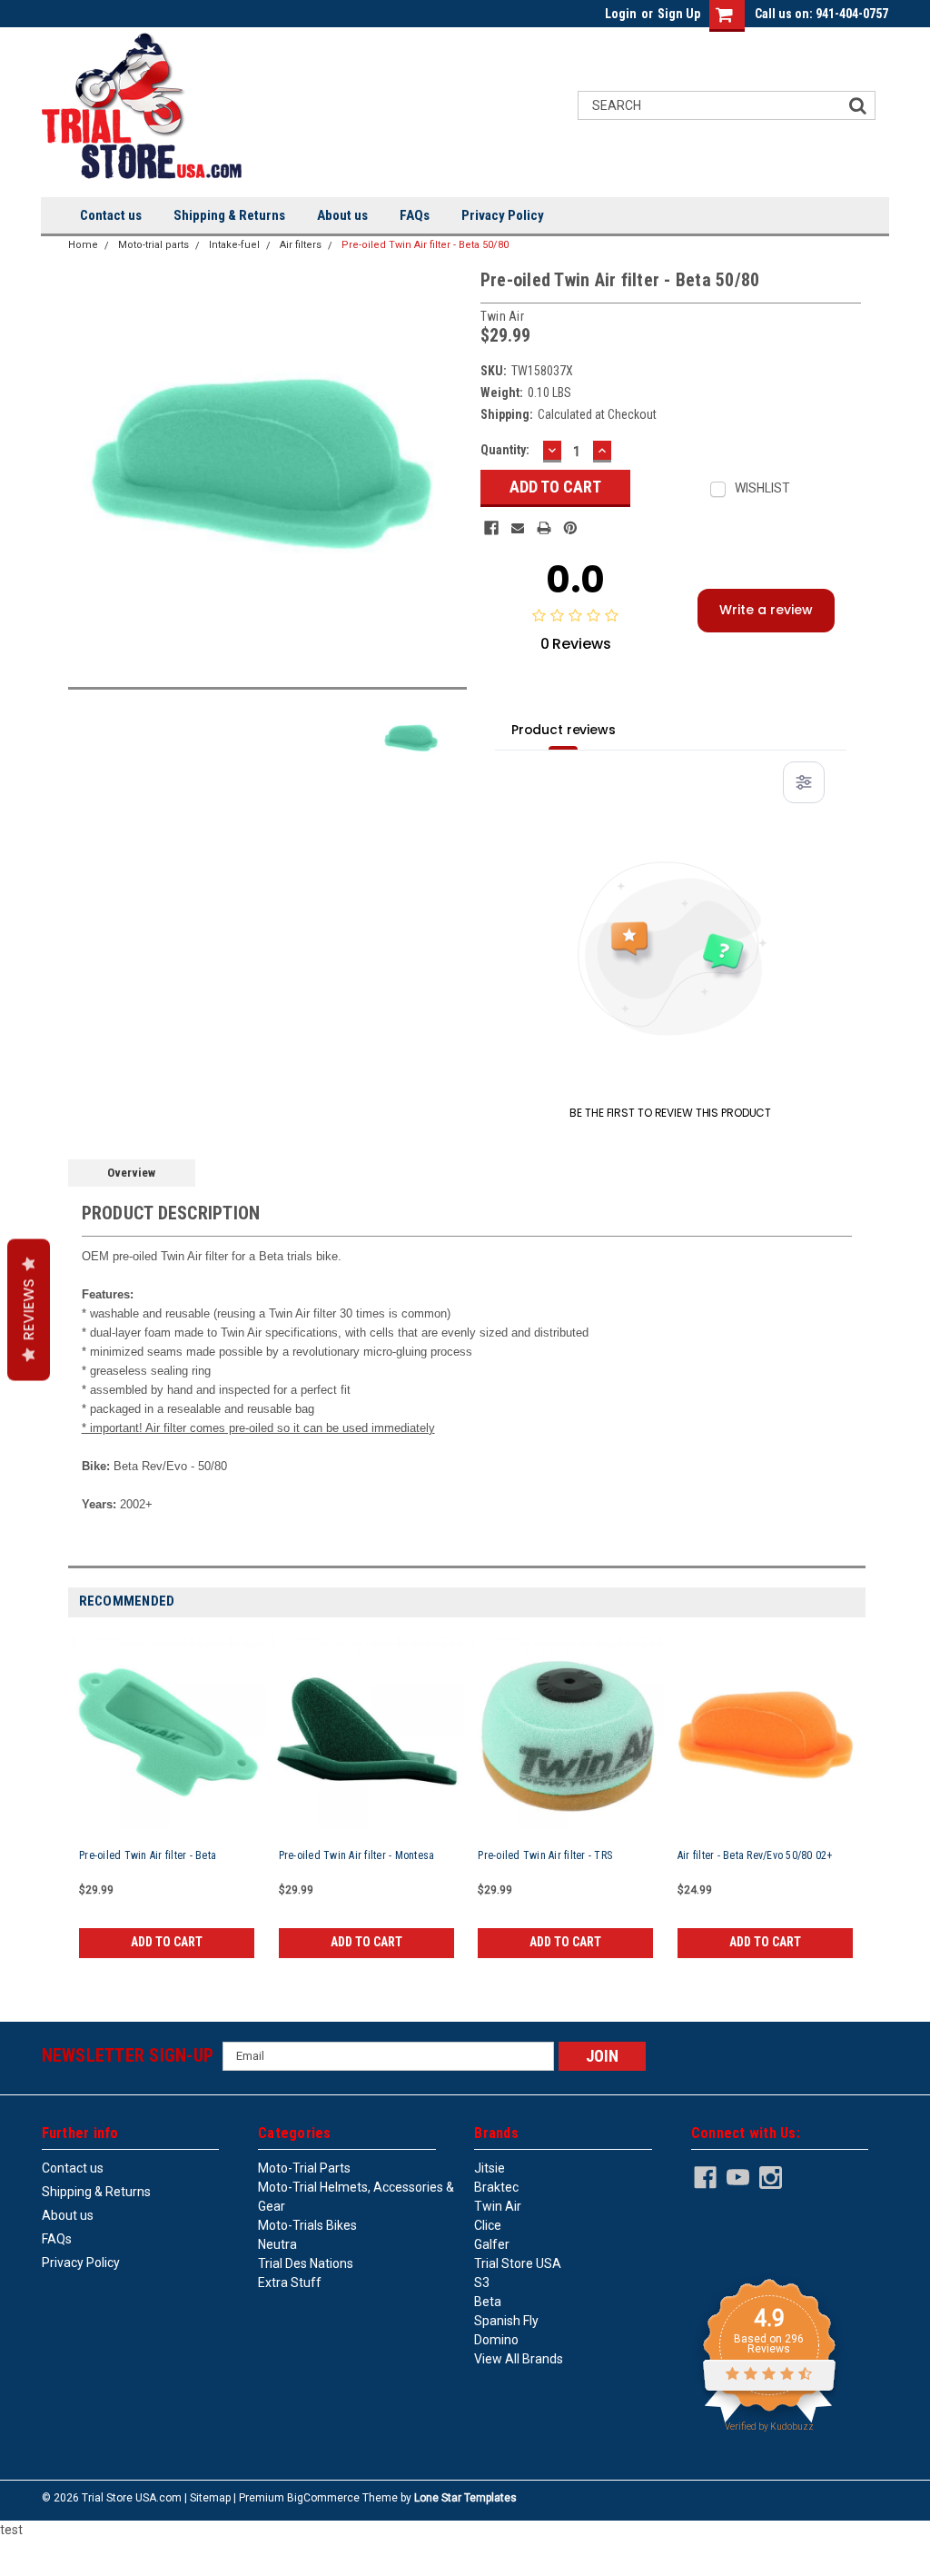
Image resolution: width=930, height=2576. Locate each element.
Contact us (111, 215)
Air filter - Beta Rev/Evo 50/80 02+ (755, 1855)
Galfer (492, 2244)
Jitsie (490, 2168)
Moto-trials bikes (307, 2225)
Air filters (301, 245)
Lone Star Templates (465, 2498)
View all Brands (519, 2359)
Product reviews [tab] (564, 730)
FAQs (415, 215)
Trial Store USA (518, 2263)
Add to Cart (167, 1942)
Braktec (496, 2187)
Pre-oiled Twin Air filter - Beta (148, 1855)
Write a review (766, 610)
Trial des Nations (306, 2263)
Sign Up (679, 14)
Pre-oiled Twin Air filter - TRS (545, 1855)
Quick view (167, 1767)
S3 (482, 2283)
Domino (496, 2340)
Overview (131, 1173)
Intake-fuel (234, 245)
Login (621, 14)
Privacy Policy (503, 215)
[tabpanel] (168, 1799)
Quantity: (505, 450)
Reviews (29, 1309)
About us (342, 215)
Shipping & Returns (229, 215)
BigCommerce (323, 2498)
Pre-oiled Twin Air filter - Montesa (357, 1855)
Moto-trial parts (153, 245)
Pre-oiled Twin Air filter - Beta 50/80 (425, 245)
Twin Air (498, 2206)
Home (83, 245)
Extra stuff (290, 2283)
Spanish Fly (506, 2321)
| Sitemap (208, 2498)
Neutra (277, 2244)
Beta (488, 2302)
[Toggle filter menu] (804, 782)
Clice (488, 2225)
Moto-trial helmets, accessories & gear (356, 2197)
